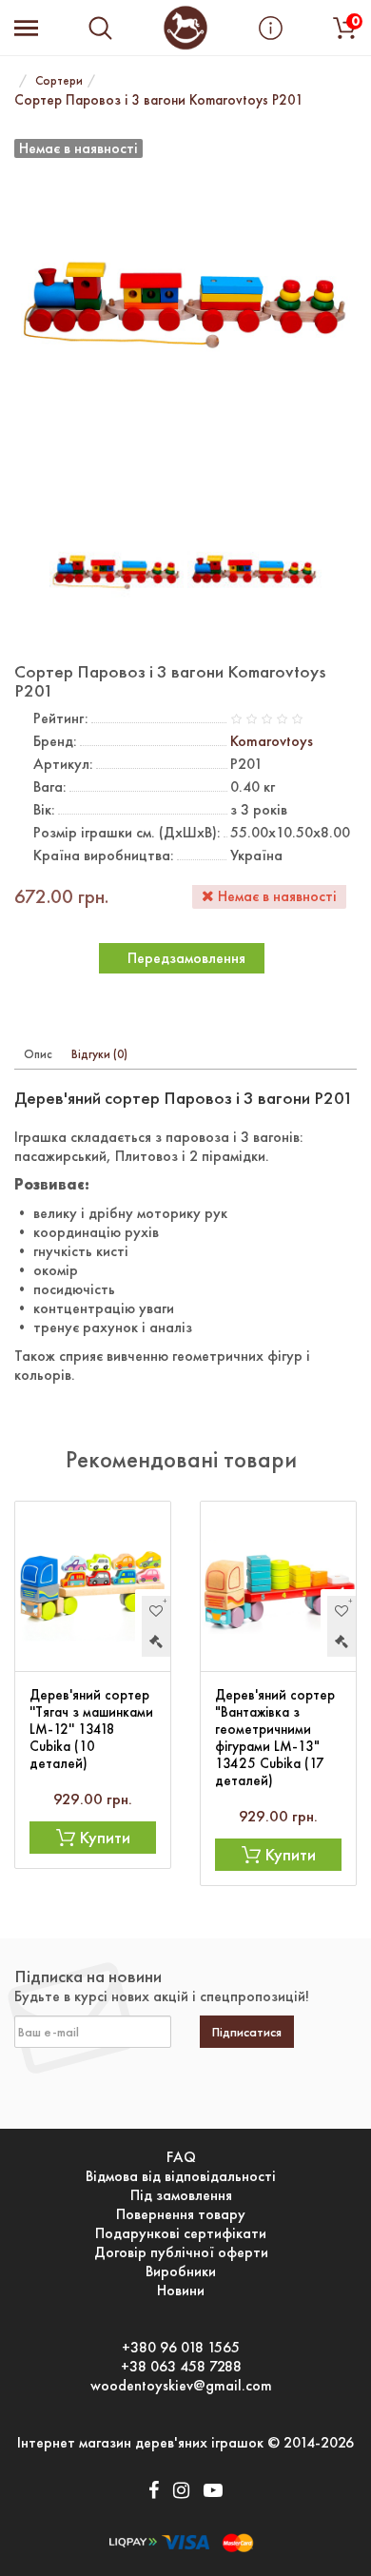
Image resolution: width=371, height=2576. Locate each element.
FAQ (181, 2157)
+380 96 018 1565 (181, 2348)
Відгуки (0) (99, 1054)
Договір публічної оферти (181, 2252)
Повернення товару (181, 2214)
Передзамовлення (186, 958)
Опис (38, 1054)
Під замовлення (181, 2195)
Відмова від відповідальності (181, 2176)
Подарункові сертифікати (181, 2233)
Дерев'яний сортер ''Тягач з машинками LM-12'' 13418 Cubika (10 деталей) (91, 1729)
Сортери (59, 80)
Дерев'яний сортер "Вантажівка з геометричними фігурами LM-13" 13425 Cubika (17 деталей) (275, 1738)
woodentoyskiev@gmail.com (181, 2386)
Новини (181, 2291)
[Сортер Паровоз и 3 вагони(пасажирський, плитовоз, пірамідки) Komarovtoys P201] (117, 571)
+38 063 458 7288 (181, 2367)
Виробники (181, 2271)
